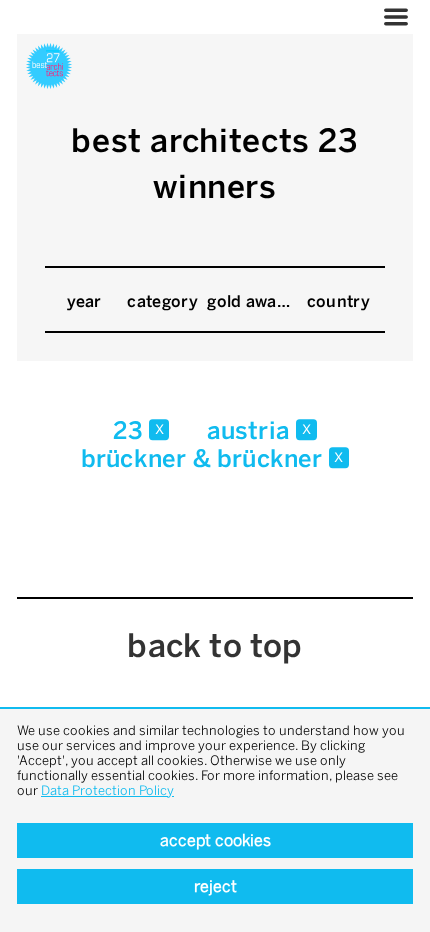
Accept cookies (215, 840)
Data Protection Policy (107, 790)
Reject (215, 886)
